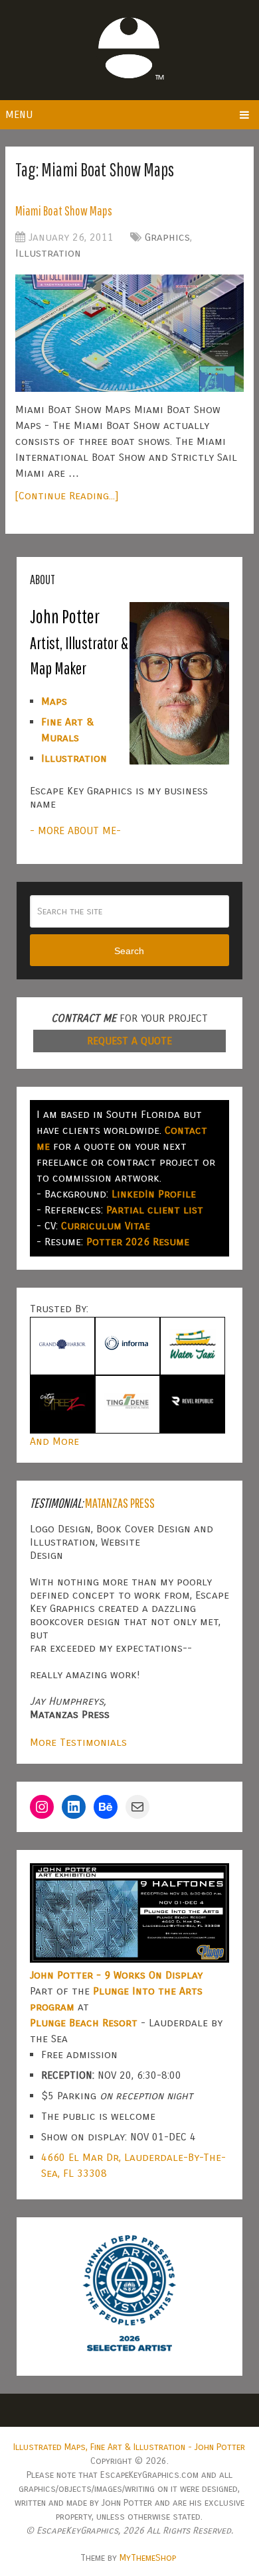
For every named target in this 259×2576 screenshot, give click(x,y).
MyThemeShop (148, 2558)
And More (54, 1441)
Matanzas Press (120, 1503)
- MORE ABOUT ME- (75, 830)
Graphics (167, 237)
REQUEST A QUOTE (129, 1041)
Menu (19, 114)
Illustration (48, 253)
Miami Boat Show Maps (64, 211)
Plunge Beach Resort (84, 2023)
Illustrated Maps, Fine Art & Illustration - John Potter (129, 2447)
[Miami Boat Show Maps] (129, 333)
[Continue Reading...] (67, 496)
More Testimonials (78, 1742)
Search (129, 951)
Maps (54, 701)
